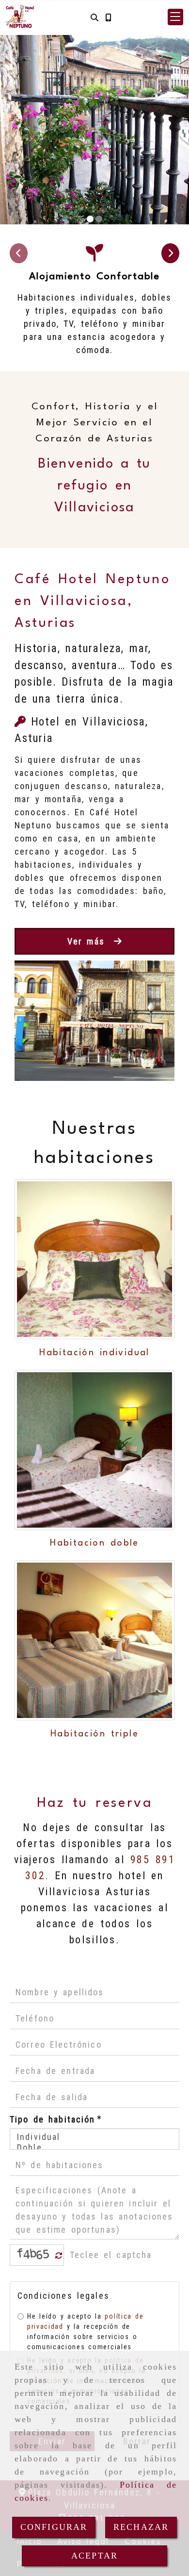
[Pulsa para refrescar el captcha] (59, 2256)
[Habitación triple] (94, 1640)
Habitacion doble (94, 1543)
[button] (175, 17)
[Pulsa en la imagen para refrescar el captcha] (34, 2255)
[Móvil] (108, 17)
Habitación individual (94, 1353)
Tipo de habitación (55, 2119)
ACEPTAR (94, 2556)
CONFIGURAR (54, 2527)
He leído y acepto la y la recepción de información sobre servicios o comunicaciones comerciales (85, 2332)
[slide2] (99, 219)
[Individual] (94, 2137)
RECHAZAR (141, 2527)
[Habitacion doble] (94, 1450)
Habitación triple (94, 1734)
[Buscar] (94, 17)
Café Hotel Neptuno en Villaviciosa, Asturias (92, 602)
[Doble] (94, 2148)
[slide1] (90, 219)
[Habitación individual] (94, 1259)
